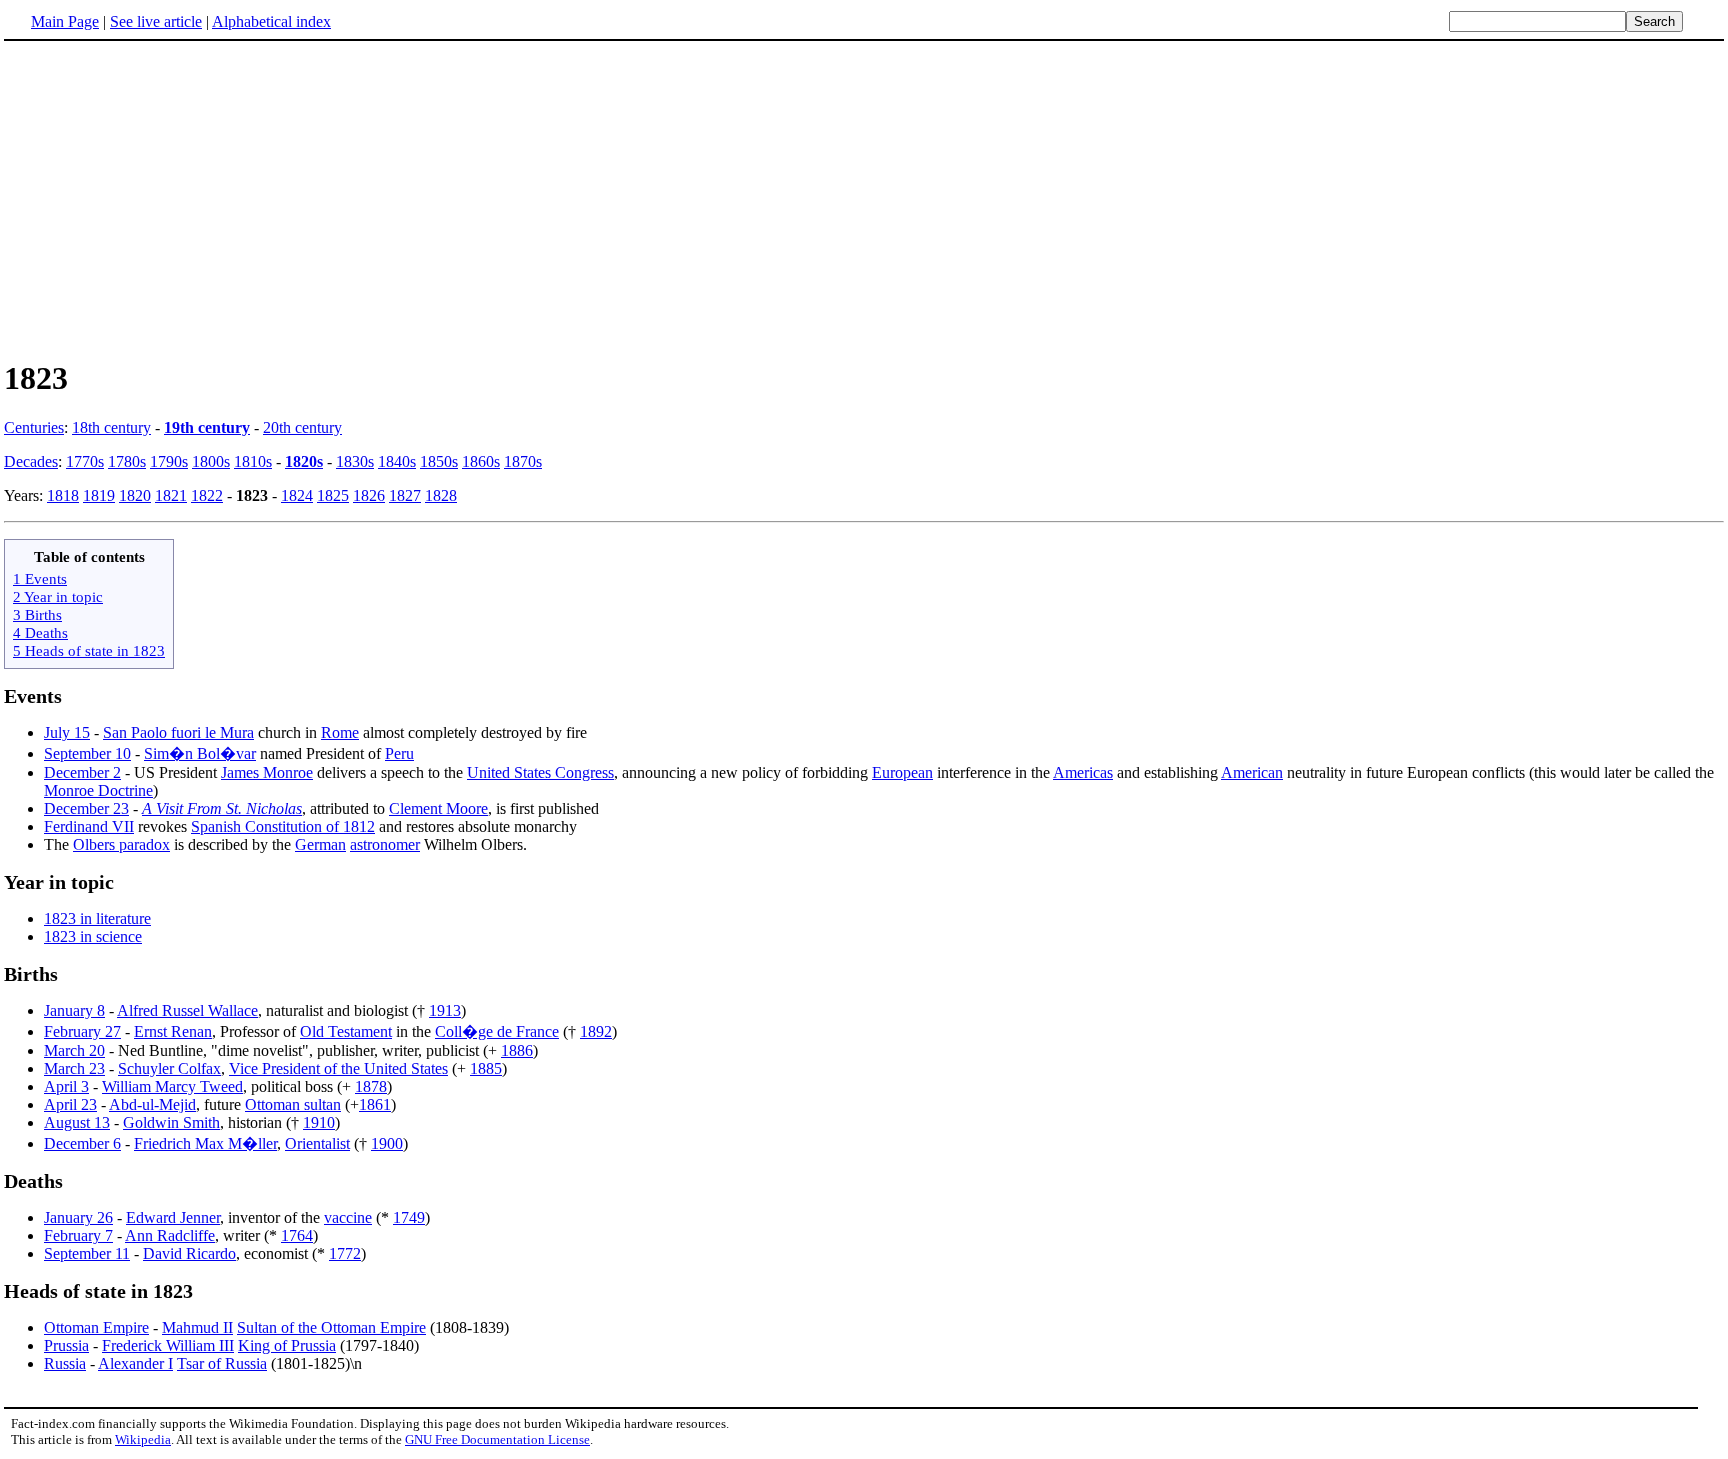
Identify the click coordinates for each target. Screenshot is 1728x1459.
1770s (85, 461)
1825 (333, 495)
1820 (135, 495)
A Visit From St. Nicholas (222, 808)
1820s (304, 461)
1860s (481, 461)
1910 (319, 1122)
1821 (171, 495)
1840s (397, 461)
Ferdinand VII (89, 826)
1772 (345, 1253)
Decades (31, 461)
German (320, 844)
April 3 (66, 1086)
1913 (445, 1010)
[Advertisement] (864, 199)
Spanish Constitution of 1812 (283, 826)
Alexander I (135, 1363)
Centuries (34, 427)
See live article (156, 21)
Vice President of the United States (338, 1068)
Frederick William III (168, 1345)
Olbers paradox (121, 844)
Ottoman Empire (96, 1327)
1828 (441, 495)
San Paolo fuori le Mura (178, 732)
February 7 (78, 1235)
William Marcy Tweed (172, 1086)
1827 (405, 495)
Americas (1083, 772)
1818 (63, 495)
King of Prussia (287, 1345)
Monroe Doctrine (98, 790)
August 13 (77, 1122)
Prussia (66, 1345)
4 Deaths (40, 632)
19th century (207, 427)
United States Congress (540, 772)
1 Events (40, 578)
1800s (211, 461)
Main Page (65, 21)
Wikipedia (143, 1439)
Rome (340, 732)
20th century (302, 427)
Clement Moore (438, 808)
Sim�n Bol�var (200, 753)
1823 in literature (97, 918)
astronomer (385, 844)
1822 (207, 495)
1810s (253, 461)
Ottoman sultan (293, 1104)
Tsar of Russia (222, 1363)
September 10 (87, 753)
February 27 (82, 1031)
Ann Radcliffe (170, 1235)
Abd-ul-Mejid (152, 1104)
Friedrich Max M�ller (205, 1143)
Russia (65, 1363)
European (902, 772)
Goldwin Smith (171, 1122)
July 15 (67, 732)
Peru (399, 753)
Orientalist (317, 1143)
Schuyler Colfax (169, 1068)
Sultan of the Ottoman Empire (331, 1327)
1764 (297, 1235)
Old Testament (346, 1031)
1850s (439, 461)
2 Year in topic (58, 596)
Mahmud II (197, 1327)
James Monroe (267, 772)
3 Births (37, 614)
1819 (99, 495)
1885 (486, 1068)
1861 (375, 1104)
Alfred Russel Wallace (187, 1010)
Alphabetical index (271, 21)
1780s (127, 461)
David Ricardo (189, 1253)
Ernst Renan (173, 1031)
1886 (517, 1050)
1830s (355, 461)
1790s (169, 461)
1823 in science (93, 936)
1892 (596, 1031)
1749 (409, 1217)
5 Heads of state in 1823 (89, 650)
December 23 (86, 808)
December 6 (82, 1143)
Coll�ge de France (497, 1031)
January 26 (78, 1217)
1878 (371, 1086)
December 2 (82, 772)
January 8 (74, 1010)
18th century (111, 427)
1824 (297, 495)
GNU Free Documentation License (497, 1439)
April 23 (70, 1104)
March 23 (74, 1068)
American (1252, 772)
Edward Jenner (173, 1217)
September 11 (87, 1253)
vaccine (348, 1217)
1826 (369, 495)
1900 (387, 1143)
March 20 (74, 1050)
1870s (523, 461)
